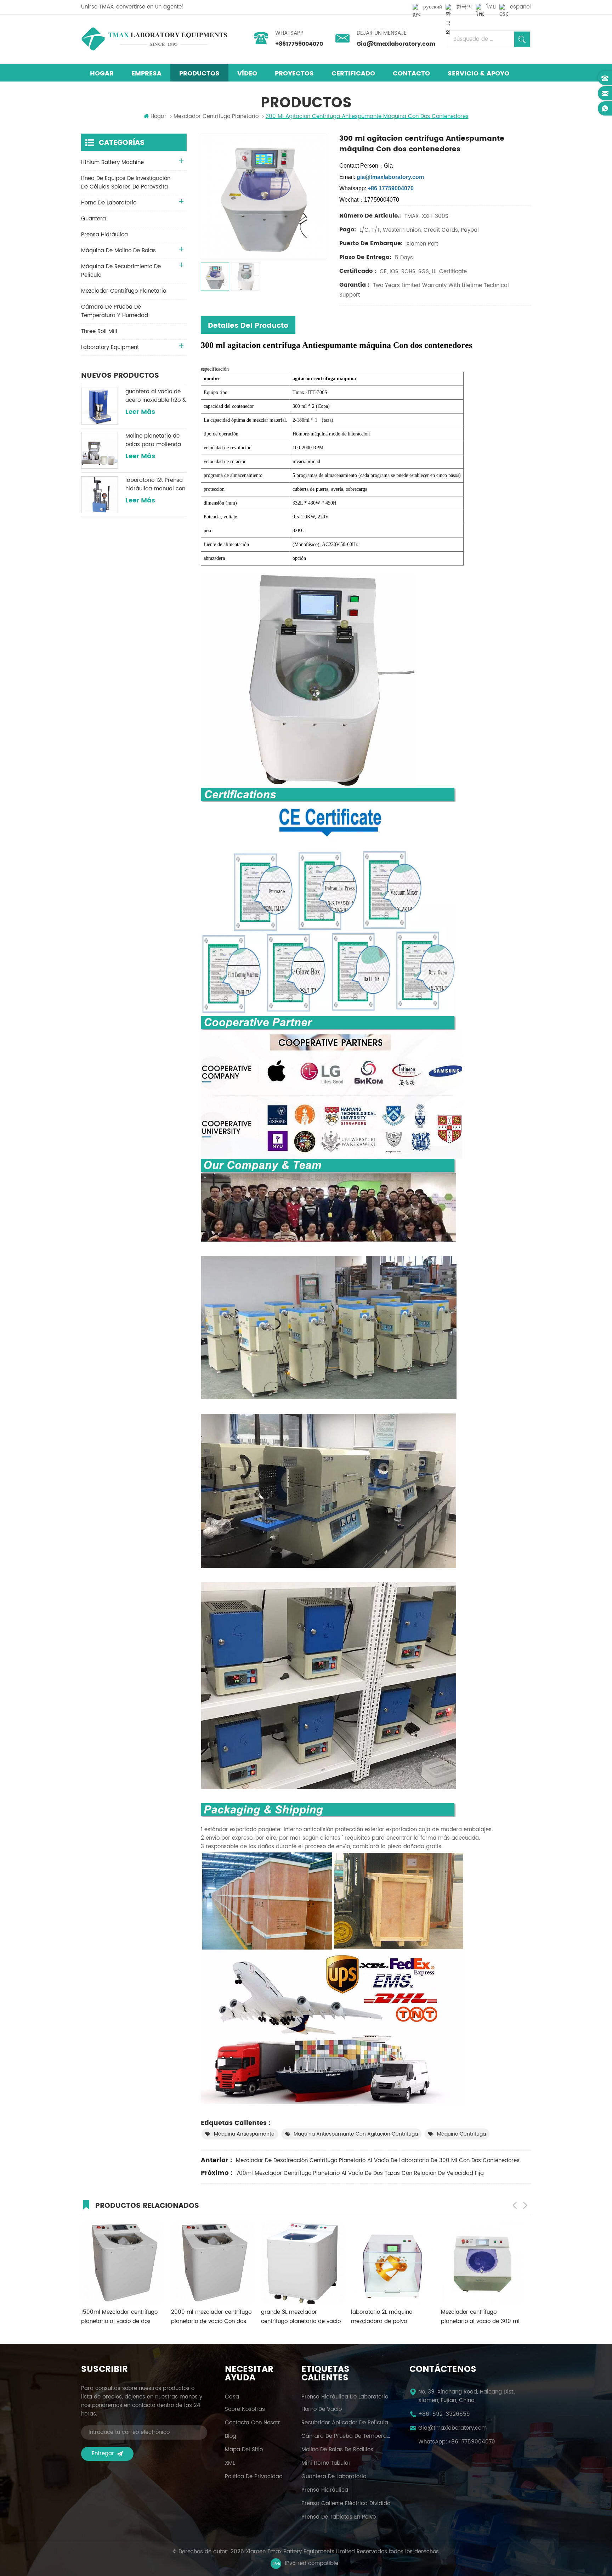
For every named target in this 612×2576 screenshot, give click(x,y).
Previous (515, 2205)
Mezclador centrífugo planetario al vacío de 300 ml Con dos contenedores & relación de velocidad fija (390, 2317)
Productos (199, 74)
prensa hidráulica (104, 235)
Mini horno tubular (326, 2463)
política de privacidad (254, 2477)
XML (230, 2463)
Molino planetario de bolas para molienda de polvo (153, 440)
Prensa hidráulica (325, 2490)
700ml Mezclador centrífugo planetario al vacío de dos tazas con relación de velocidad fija (360, 2173)
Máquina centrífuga (461, 2134)
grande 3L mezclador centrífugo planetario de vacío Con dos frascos (211, 2317)
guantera (93, 219)
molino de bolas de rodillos (337, 2450)
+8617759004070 (299, 44)
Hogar (102, 74)
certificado (353, 74)
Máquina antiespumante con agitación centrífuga (356, 2134)
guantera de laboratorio (334, 2477)
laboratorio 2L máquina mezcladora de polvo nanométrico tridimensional (297, 2317)
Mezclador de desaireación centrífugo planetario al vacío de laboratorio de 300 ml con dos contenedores (378, 2161)
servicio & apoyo (478, 74)
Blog (231, 2436)
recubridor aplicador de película (345, 2423)
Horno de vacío (322, 2409)
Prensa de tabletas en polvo (339, 2517)
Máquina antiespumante (244, 2134)
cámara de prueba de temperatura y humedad (115, 311)
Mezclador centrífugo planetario (124, 291)
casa (232, 2397)
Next (525, 2205)
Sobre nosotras (245, 2409)
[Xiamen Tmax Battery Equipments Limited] (154, 39)
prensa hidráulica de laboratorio (345, 2397)
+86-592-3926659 (444, 2414)
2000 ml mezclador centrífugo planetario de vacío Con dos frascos (121, 2317)
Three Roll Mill (99, 331)
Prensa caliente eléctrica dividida (346, 2504)
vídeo (247, 74)
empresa (146, 74)
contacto (411, 74)
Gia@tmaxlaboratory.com (396, 44)
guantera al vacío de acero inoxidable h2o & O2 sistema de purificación (156, 396)
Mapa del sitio (244, 2450)
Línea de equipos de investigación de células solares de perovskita (126, 183)
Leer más (140, 412)
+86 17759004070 (471, 2442)
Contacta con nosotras (254, 2423)
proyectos (294, 74)
